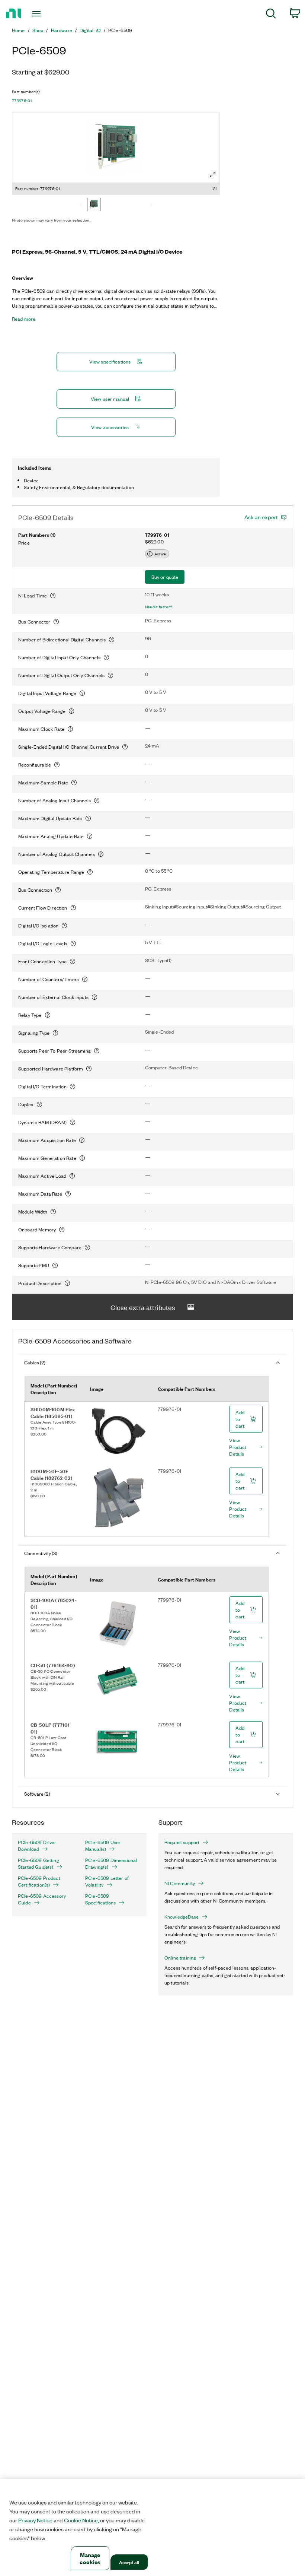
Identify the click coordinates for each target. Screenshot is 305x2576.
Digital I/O (90, 30)
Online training (180, 1958)
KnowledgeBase (182, 1917)
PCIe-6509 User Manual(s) (103, 1846)
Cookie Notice (81, 2520)
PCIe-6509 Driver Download (37, 1846)
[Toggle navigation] (46, 14)
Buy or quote (165, 577)
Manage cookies (90, 2558)
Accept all (129, 2562)
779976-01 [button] (22, 101)
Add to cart (240, 1419)
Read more (24, 319)
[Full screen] (213, 175)
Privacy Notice (35, 2520)
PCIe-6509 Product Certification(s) (39, 1881)
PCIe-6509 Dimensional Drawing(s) (111, 1863)
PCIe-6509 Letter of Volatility (107, 1881)
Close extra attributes (143, 1307)
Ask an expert (261, 517)
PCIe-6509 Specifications (100, 1899)
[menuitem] (271, 15)
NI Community (180, 1883)
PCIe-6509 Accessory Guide (42, 1899)
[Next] (151, 205)
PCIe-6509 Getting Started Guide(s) (38, 1863)
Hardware (62, 30)
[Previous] (81, 205)
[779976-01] (94, 205)
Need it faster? (159, 607)
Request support (182, 1842)
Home (18, 30)
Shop (38, 30)
